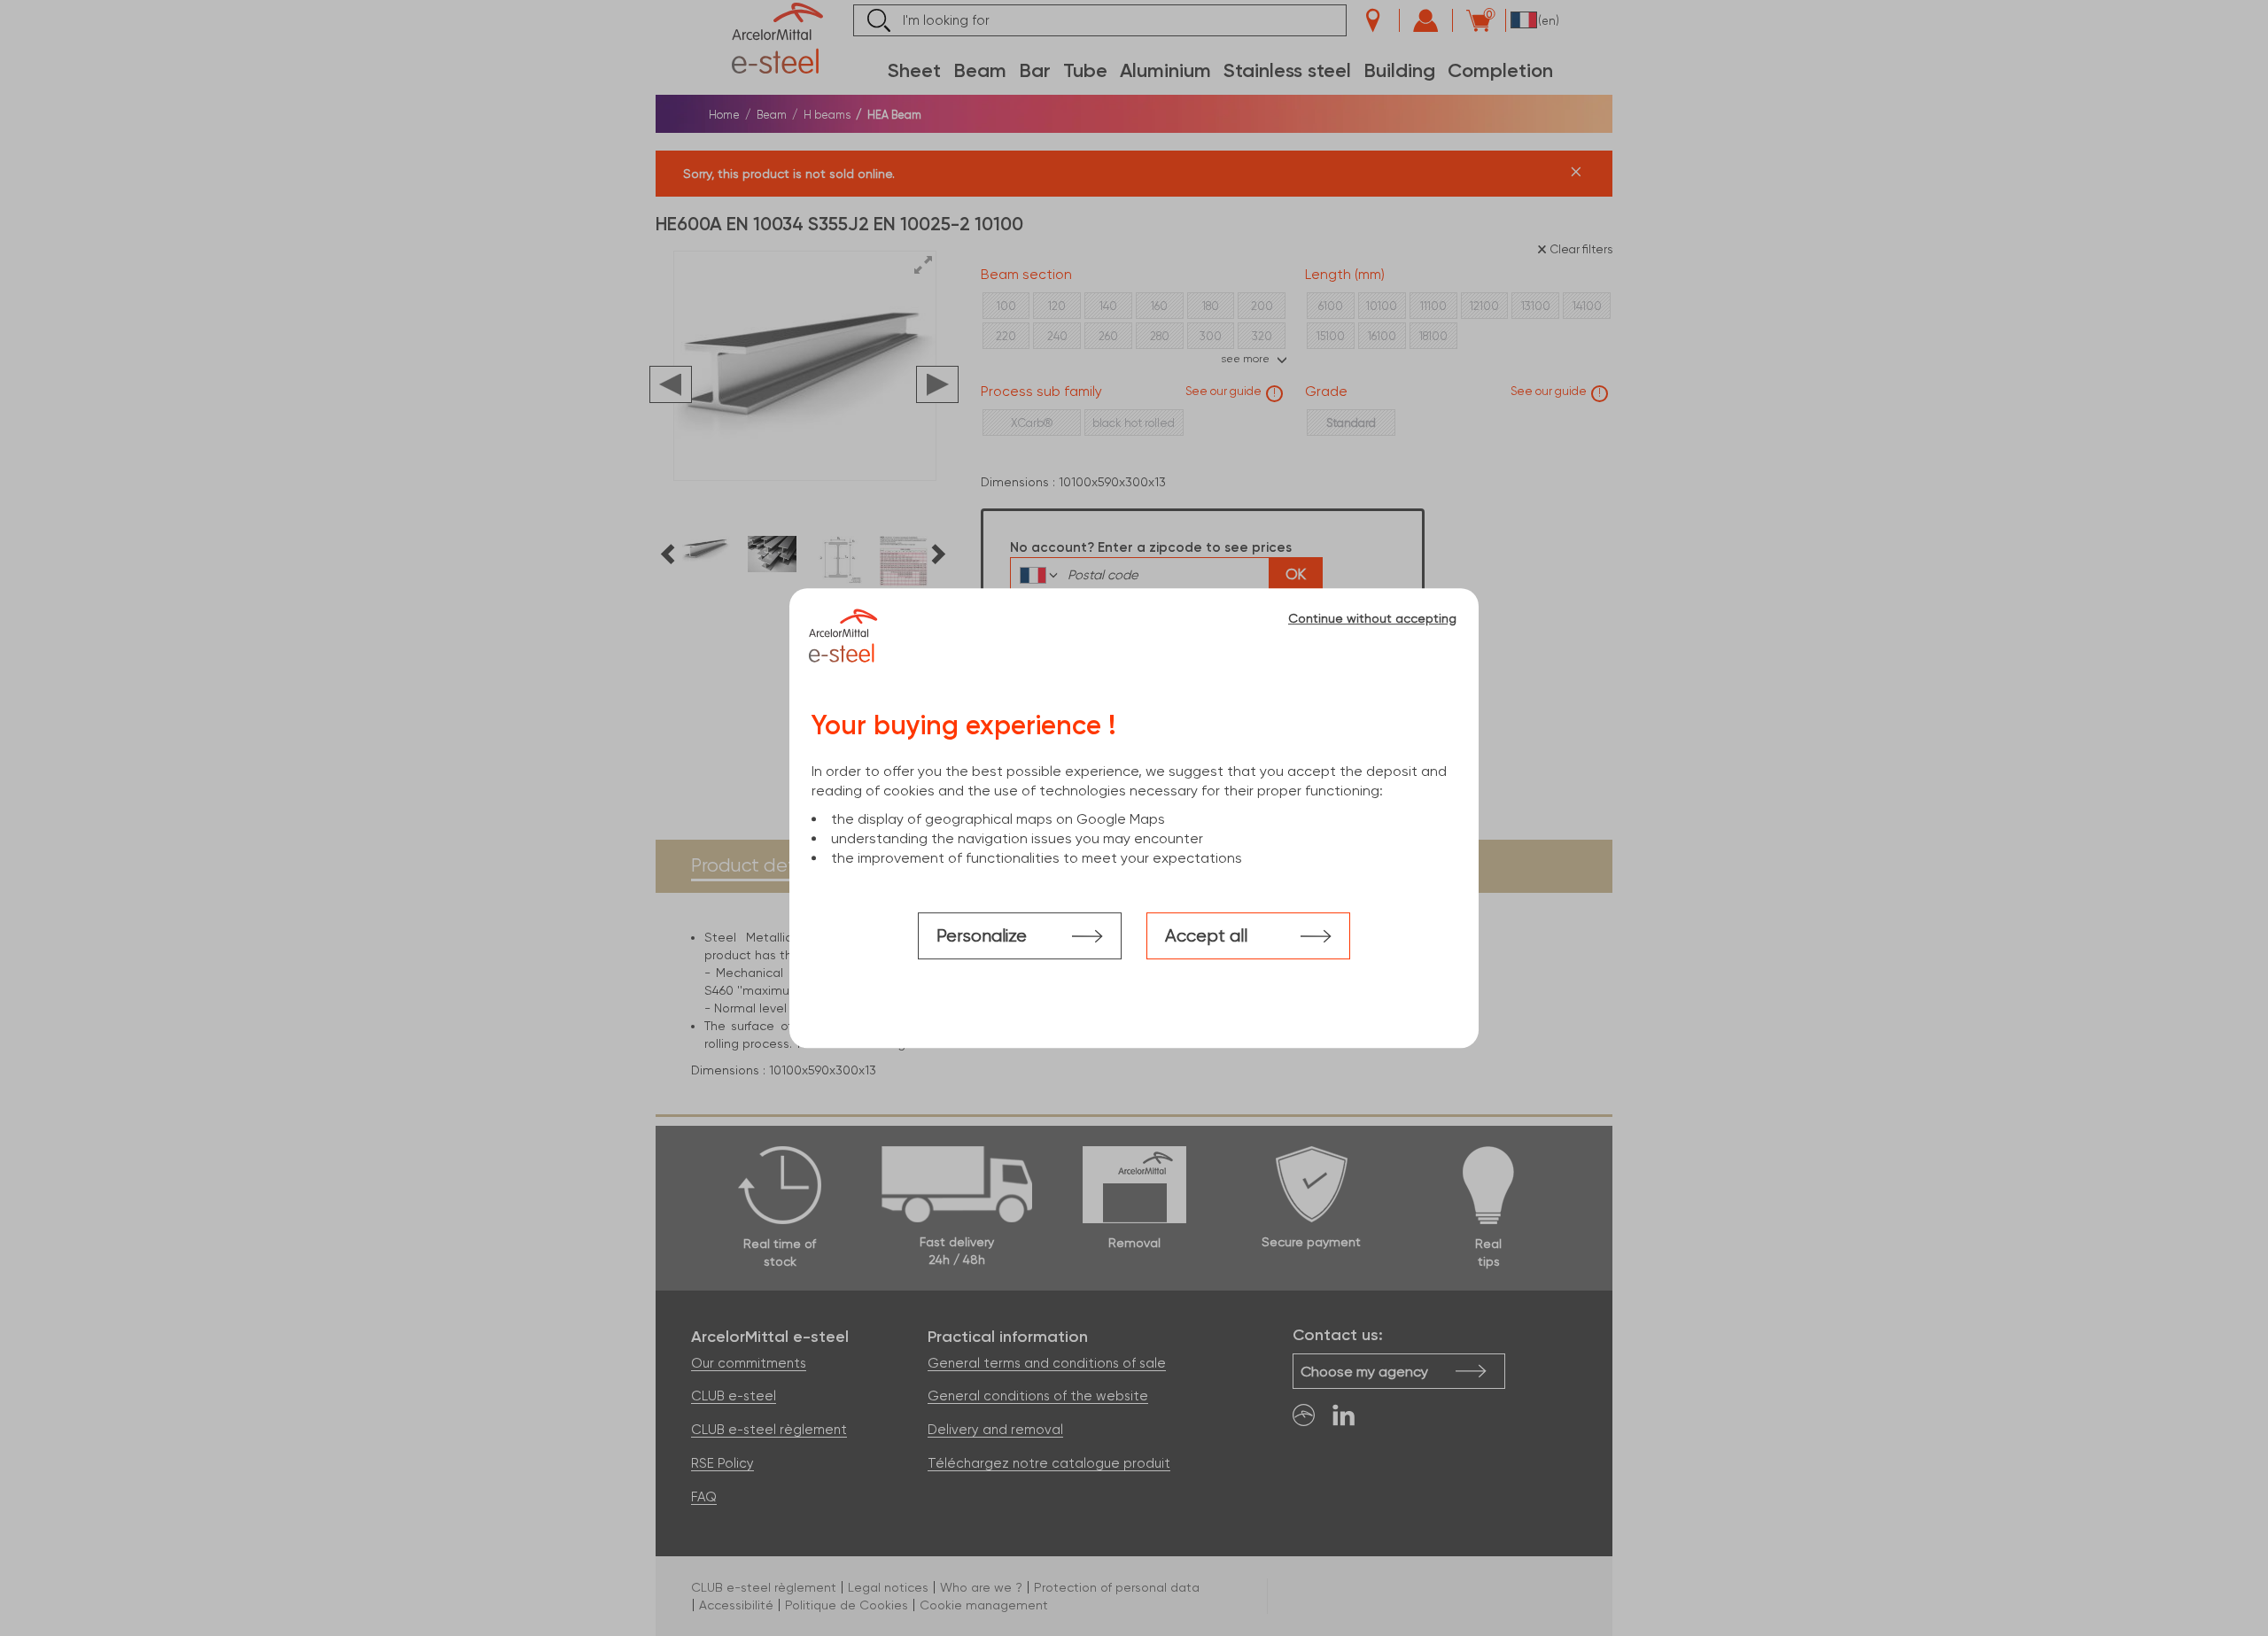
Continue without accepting (1372, 618)
